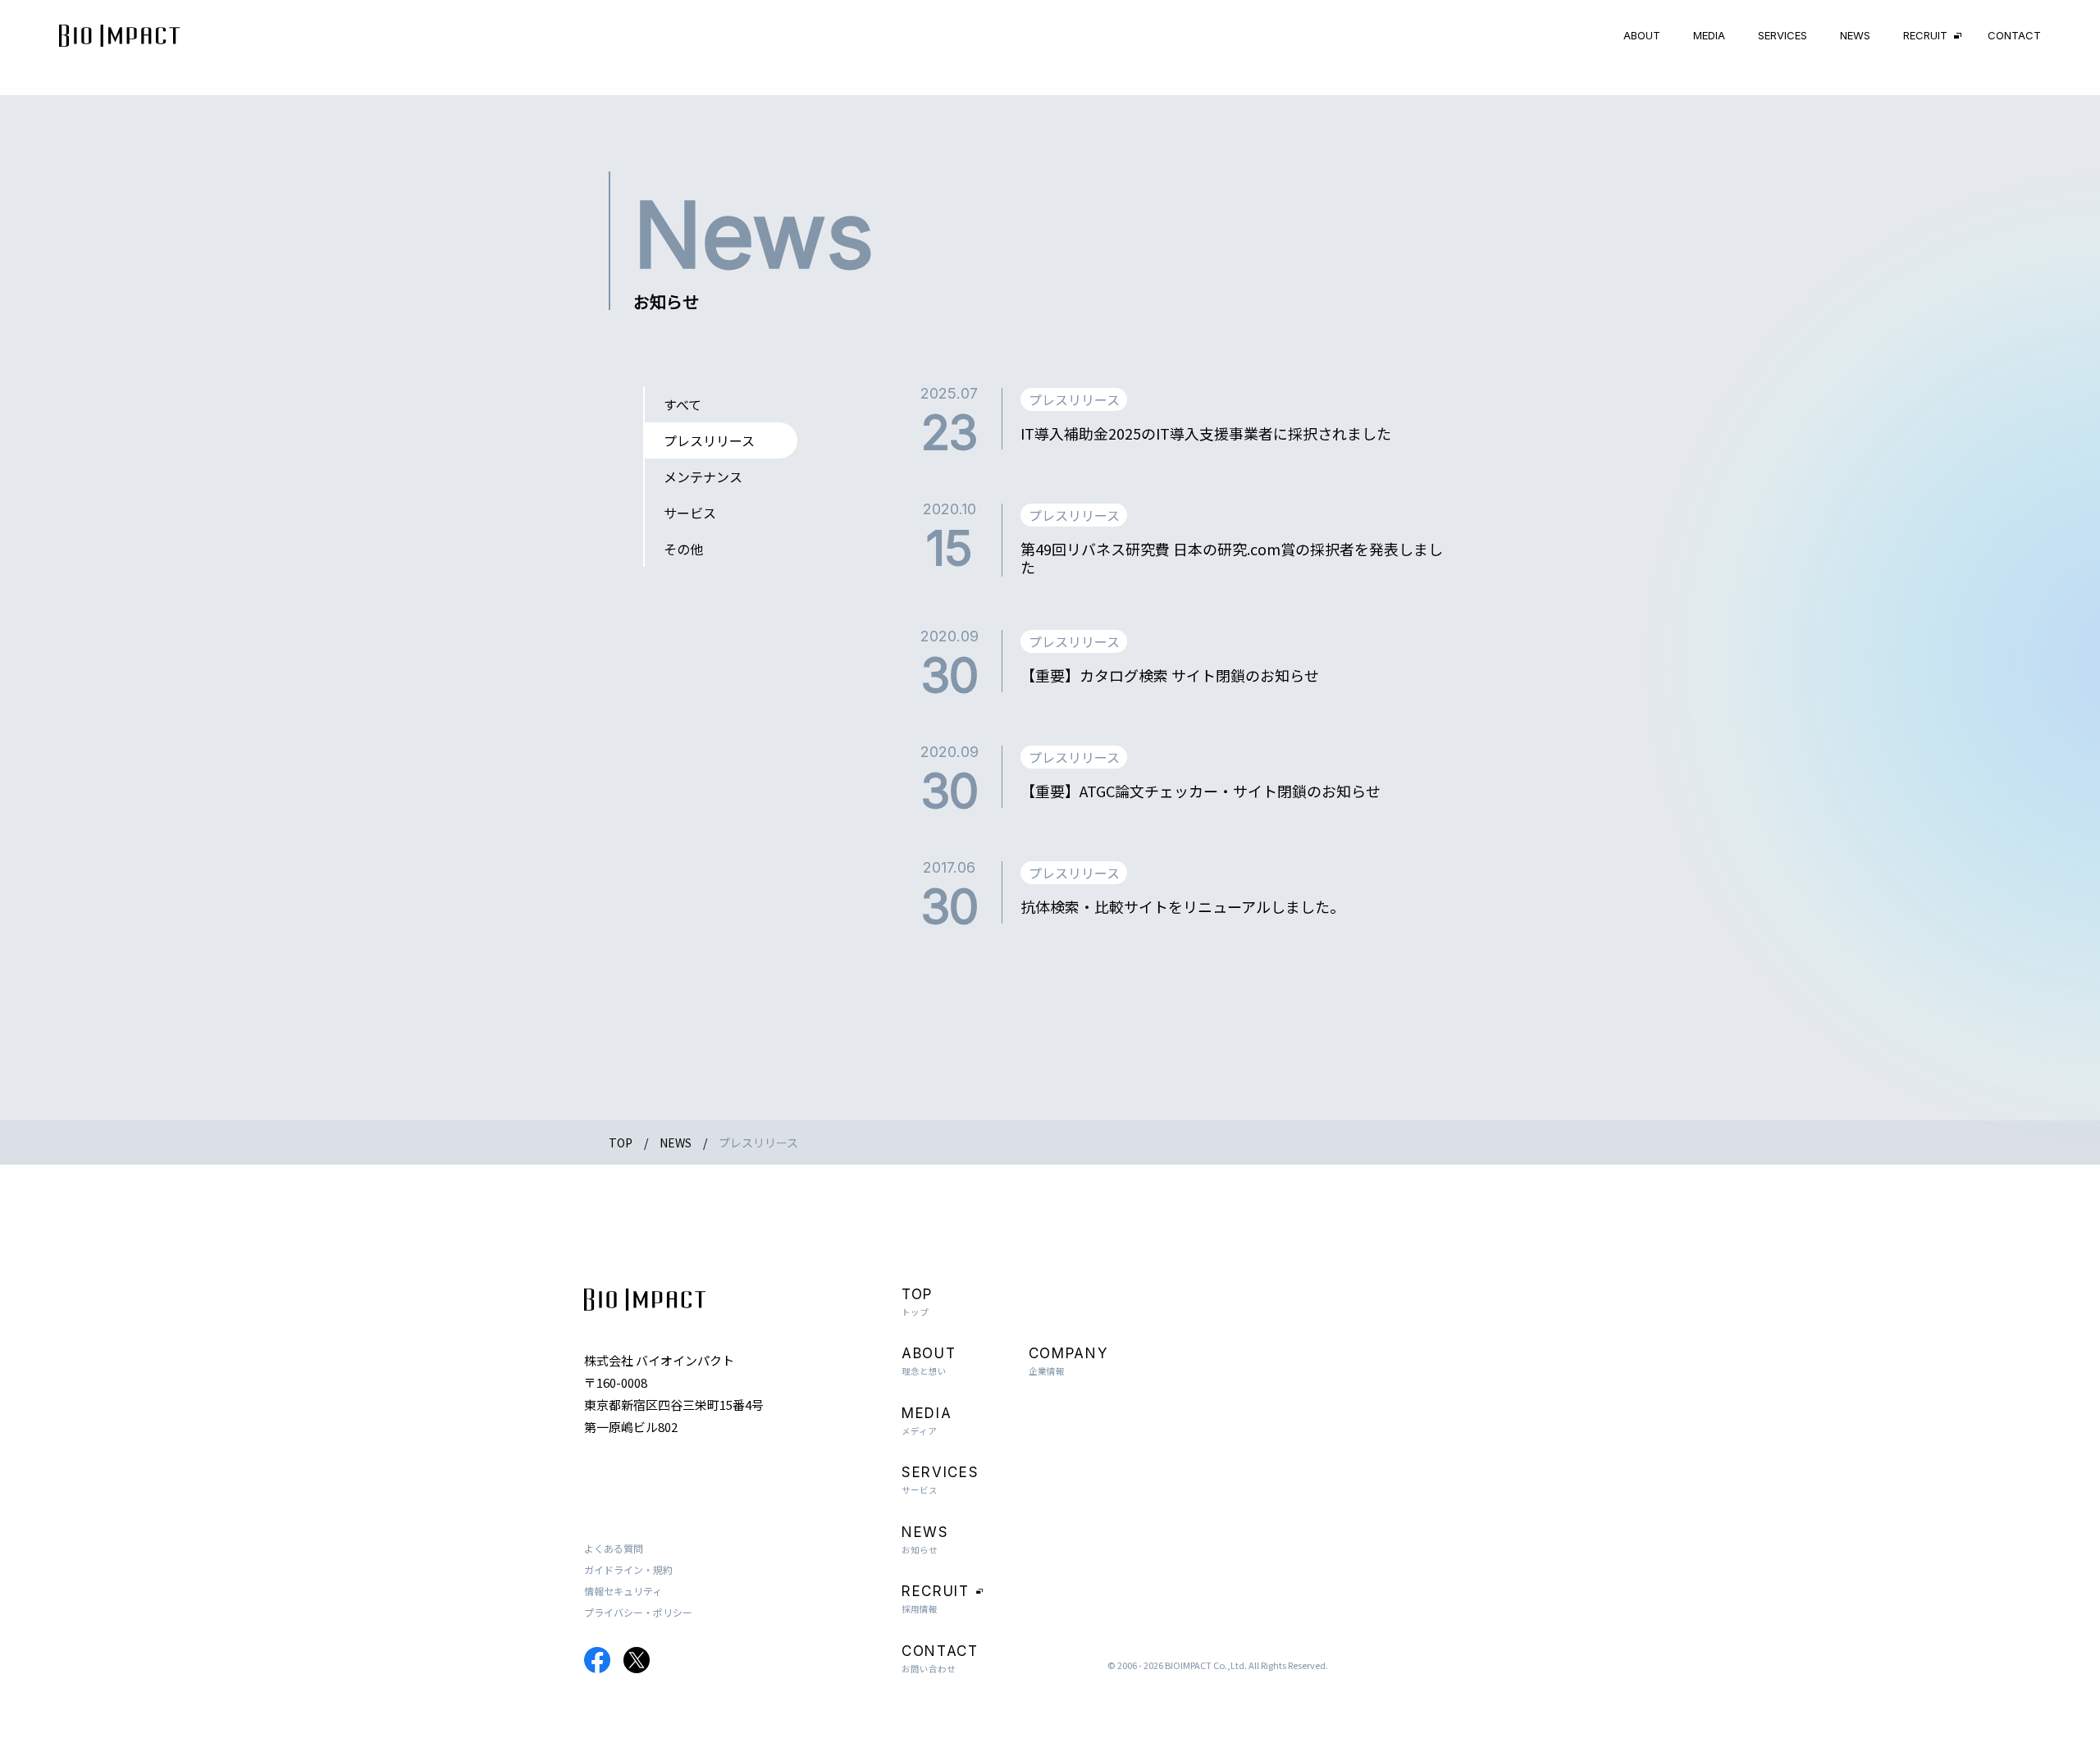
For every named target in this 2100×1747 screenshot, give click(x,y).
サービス (690, 513)
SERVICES (1783, 35)
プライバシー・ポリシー (638, 1612)
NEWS (1855, 35)
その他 (683, 549)
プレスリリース (709, 440)
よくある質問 (614, 1548)
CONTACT (2014, 35)
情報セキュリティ (623, 1591)
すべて (682, 404)
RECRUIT (1925, 35)
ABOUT (1642, 35)
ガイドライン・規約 (628, 1569)
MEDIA (1709, 35)
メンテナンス (703, 477)
